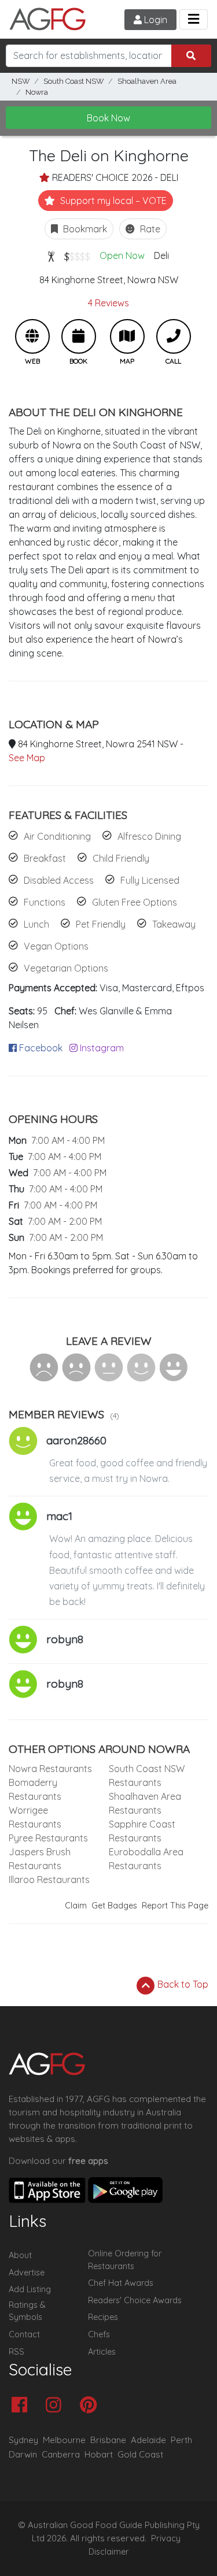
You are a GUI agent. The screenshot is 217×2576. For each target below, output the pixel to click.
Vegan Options (56, 946)
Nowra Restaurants (50, 1769)
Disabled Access (59, 880)
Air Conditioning (57, 836)
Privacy (166, 2538)
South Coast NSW (73, 81)
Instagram (101, 1048)
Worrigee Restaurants (35, 1817)
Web (32, 336)
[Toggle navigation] (194, 19)
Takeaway (174, 924)
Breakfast (45, 858)
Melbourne (64, 2440)
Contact (24, 2334)
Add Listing (30, 2289)
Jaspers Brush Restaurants (40, 1859)
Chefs (99, 2334)
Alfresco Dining (149, 836)
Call (174, 336)
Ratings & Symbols (27, 2311)
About (20, 2255)
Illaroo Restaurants (49, 1880)
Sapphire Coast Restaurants (142, 1831)
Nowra (37, 92)
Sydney (23, 2440)
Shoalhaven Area (147, 81)
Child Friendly (121, 858)
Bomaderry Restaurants (35, 1789)
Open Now (122, 255)
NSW (21, 81)
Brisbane (108, 2440)
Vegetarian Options (66, 968)
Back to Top (182, 1984)
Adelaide (148, 2440)
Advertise (27, 2273)
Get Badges (114, 1906)
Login (155, 20)
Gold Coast (140, 2454)
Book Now (108, 118)
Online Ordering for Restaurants (125, 2260)
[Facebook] (22, 2406)
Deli (161, 255)
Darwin (23, 2454)
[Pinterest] (91, 2406)
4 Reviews (108, 303)
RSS (16, 2352)
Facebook (40, 1048)
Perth (181, 2440)
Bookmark (84, 229)
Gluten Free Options (135, 902)
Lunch (36, 924)
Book (79, 336)
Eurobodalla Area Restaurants (146, 1859)
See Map (27, 758)
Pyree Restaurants (48, 1838)
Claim (76, 1906)
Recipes (103, 2317)
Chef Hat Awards (121, 2283)
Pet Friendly (101, 924)
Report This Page (175, 1906)
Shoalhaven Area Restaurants (145, 1803)
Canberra (61, 2454)
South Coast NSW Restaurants (147, 1776)
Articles (102, 2352)
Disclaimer (109, 2552)
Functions (45, 902)
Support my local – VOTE (112, 201)
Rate (149, 229)
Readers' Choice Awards (135, 2300)
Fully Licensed (150, 880)
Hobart (99, 2454)
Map (127, 336)
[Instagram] (56, 2406)
